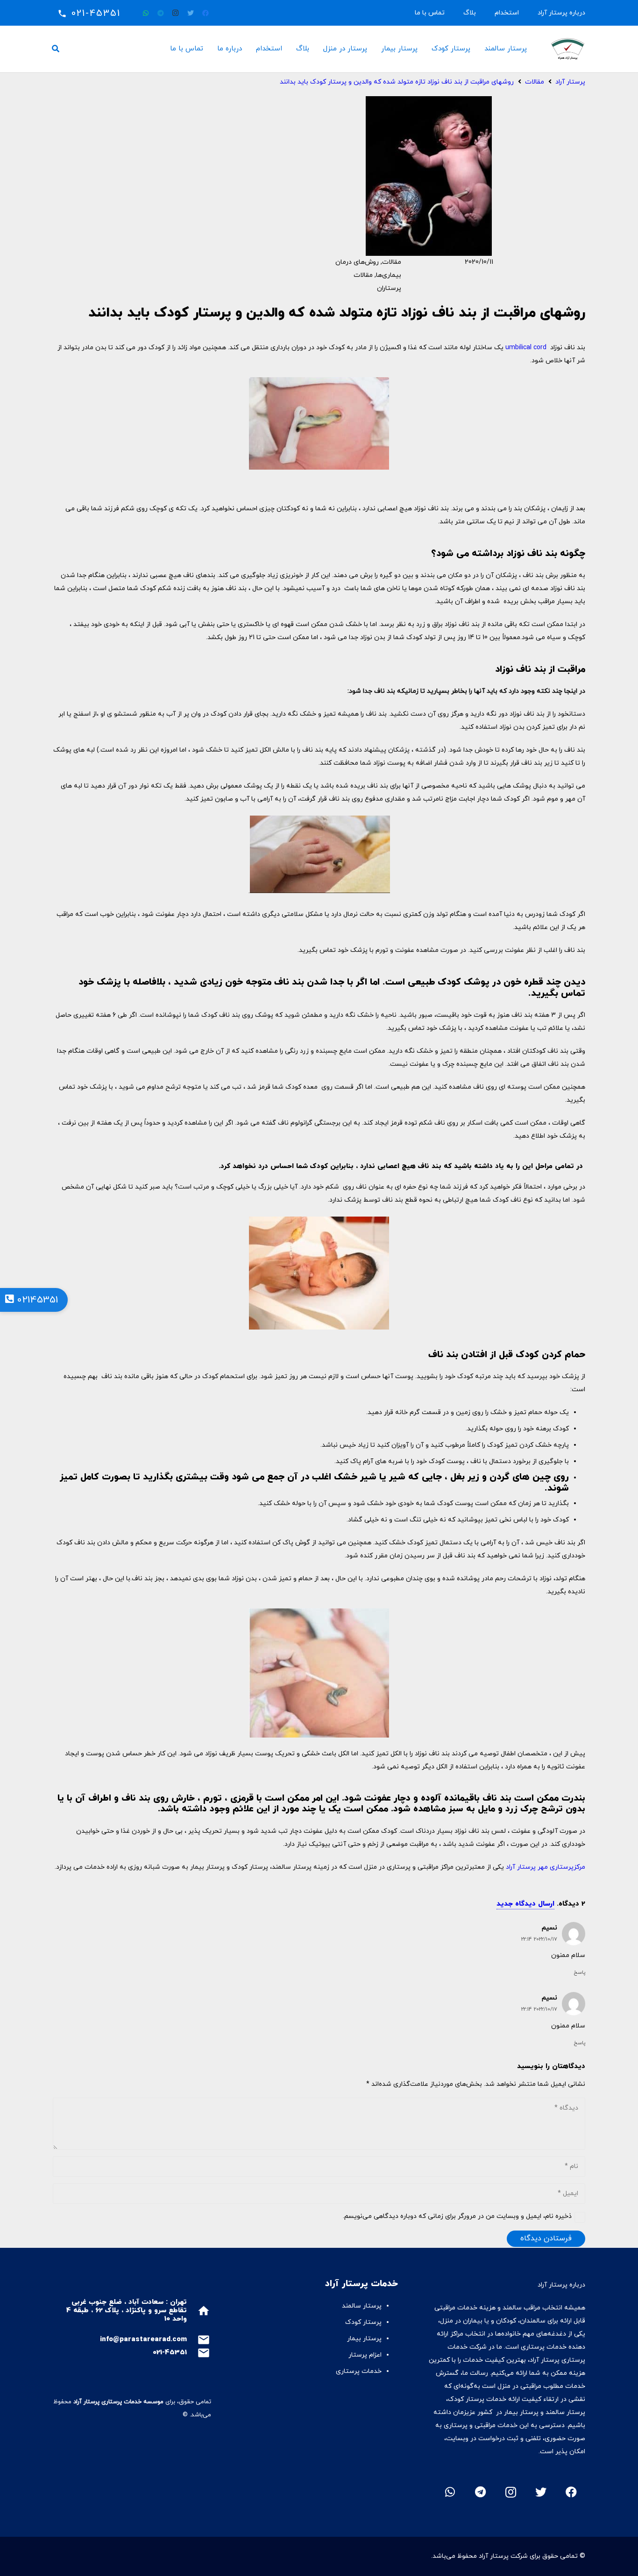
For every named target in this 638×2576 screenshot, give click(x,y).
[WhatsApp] (146, 13)
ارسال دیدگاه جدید (525, 1904)
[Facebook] (206, 13)
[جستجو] (56, 49)
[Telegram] (161, 13)
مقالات (392, 262)
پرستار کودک (362, 2322)
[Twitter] (191, 13)
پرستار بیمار (364, 2339)
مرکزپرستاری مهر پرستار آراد (546, 1867)
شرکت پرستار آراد (503, 2556)
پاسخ (579, 1972)
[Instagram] (176, 13)
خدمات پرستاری (359, 2371)
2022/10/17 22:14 (539, 1939)
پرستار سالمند (362, 2306)
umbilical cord (527, 348)
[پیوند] (568, 49)
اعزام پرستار (365, 2355)
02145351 (36, 1300)
